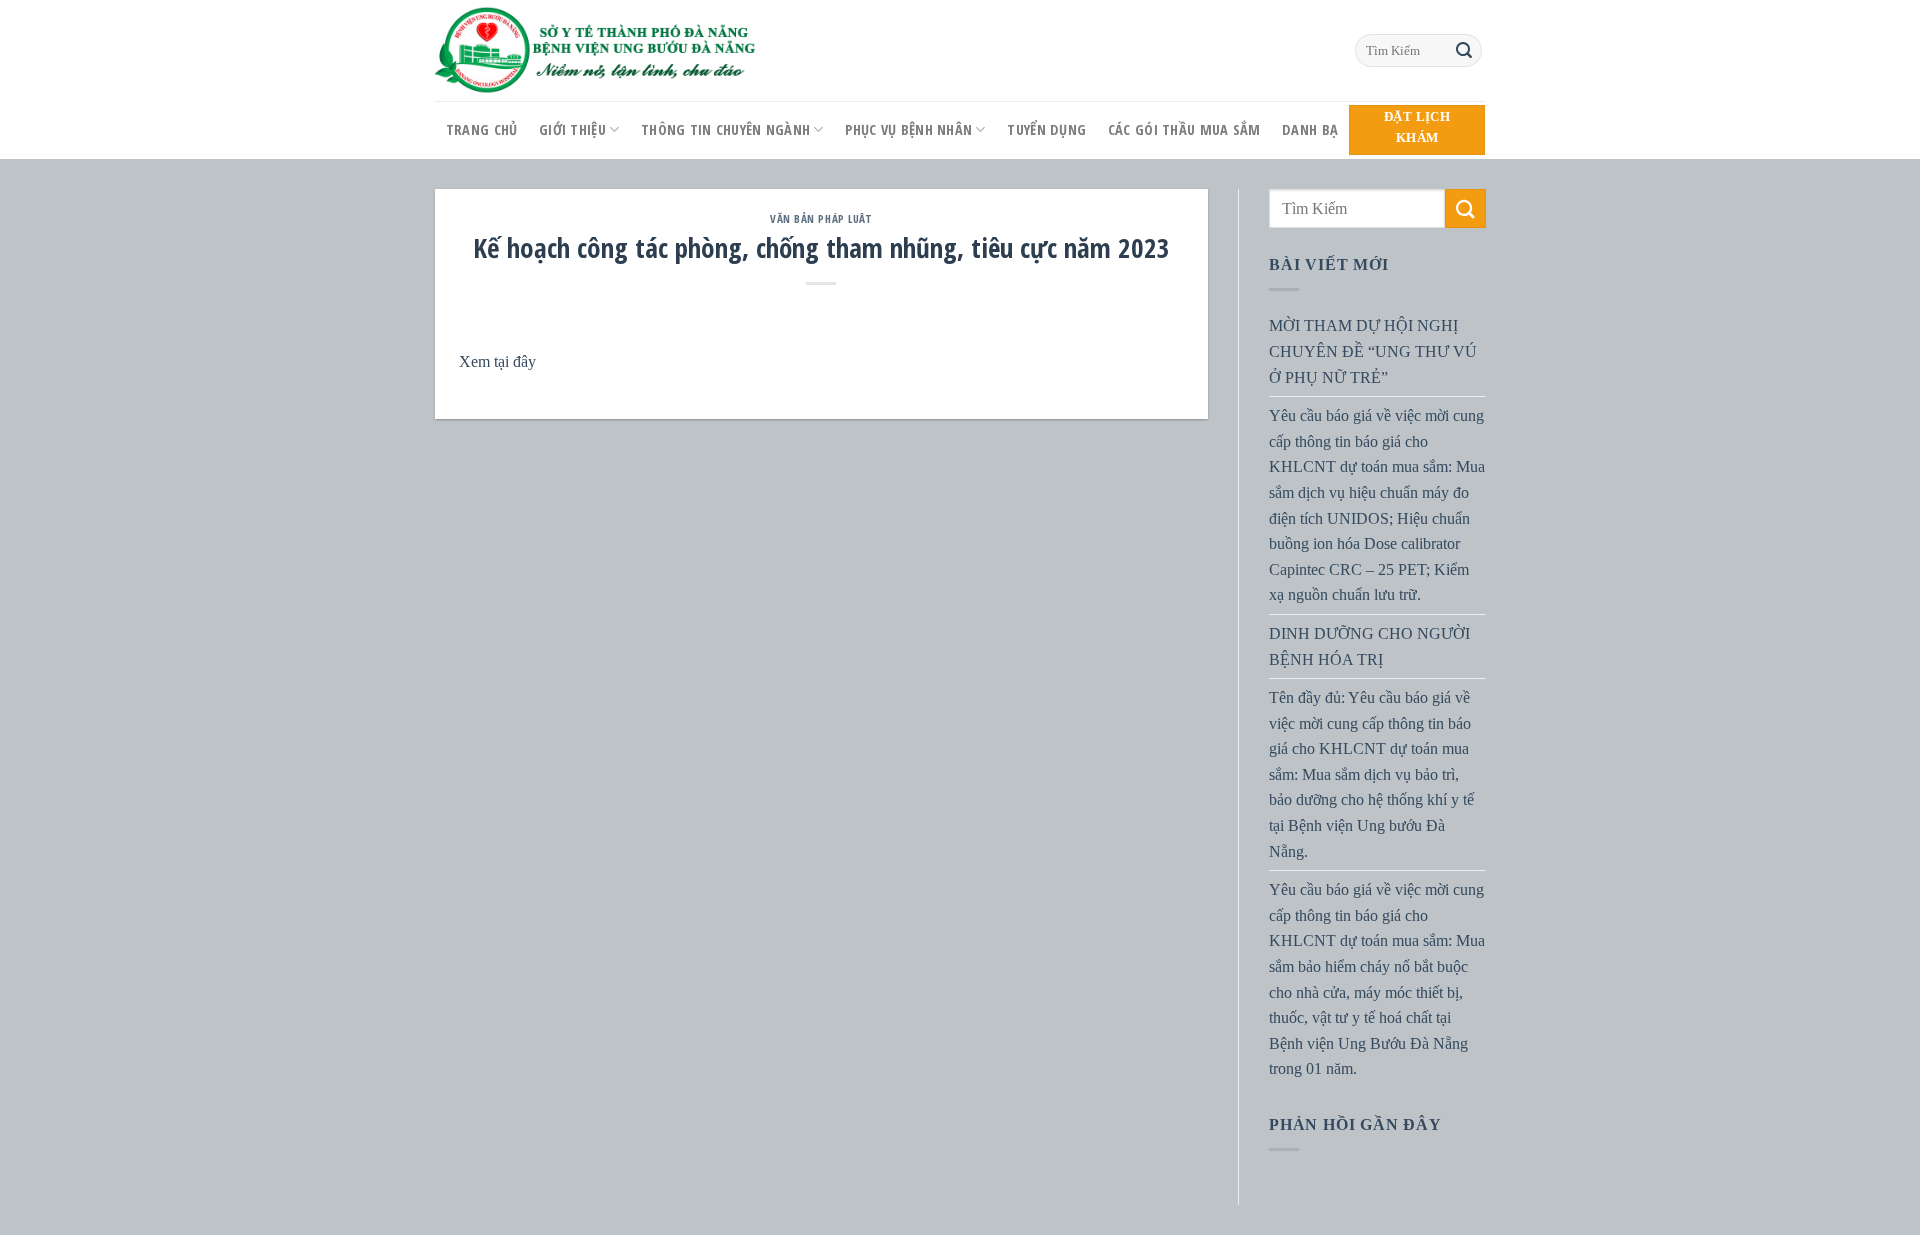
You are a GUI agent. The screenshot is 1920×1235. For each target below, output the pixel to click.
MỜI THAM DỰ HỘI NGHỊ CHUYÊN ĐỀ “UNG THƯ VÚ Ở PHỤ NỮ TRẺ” (1373, 351)
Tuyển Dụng (1046, 129)
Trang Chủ (482, 129)
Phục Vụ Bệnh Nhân (908, 129)
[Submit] (1464, 51)
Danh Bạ (1310, 129)
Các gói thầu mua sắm (1184, 129)
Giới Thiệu (572, 129)
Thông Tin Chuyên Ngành (725, 129)
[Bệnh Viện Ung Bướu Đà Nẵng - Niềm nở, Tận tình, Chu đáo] (596, 50)
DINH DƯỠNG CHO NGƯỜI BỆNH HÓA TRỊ (1369, 646)
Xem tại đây (497, 361)
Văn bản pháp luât (821, 218)
